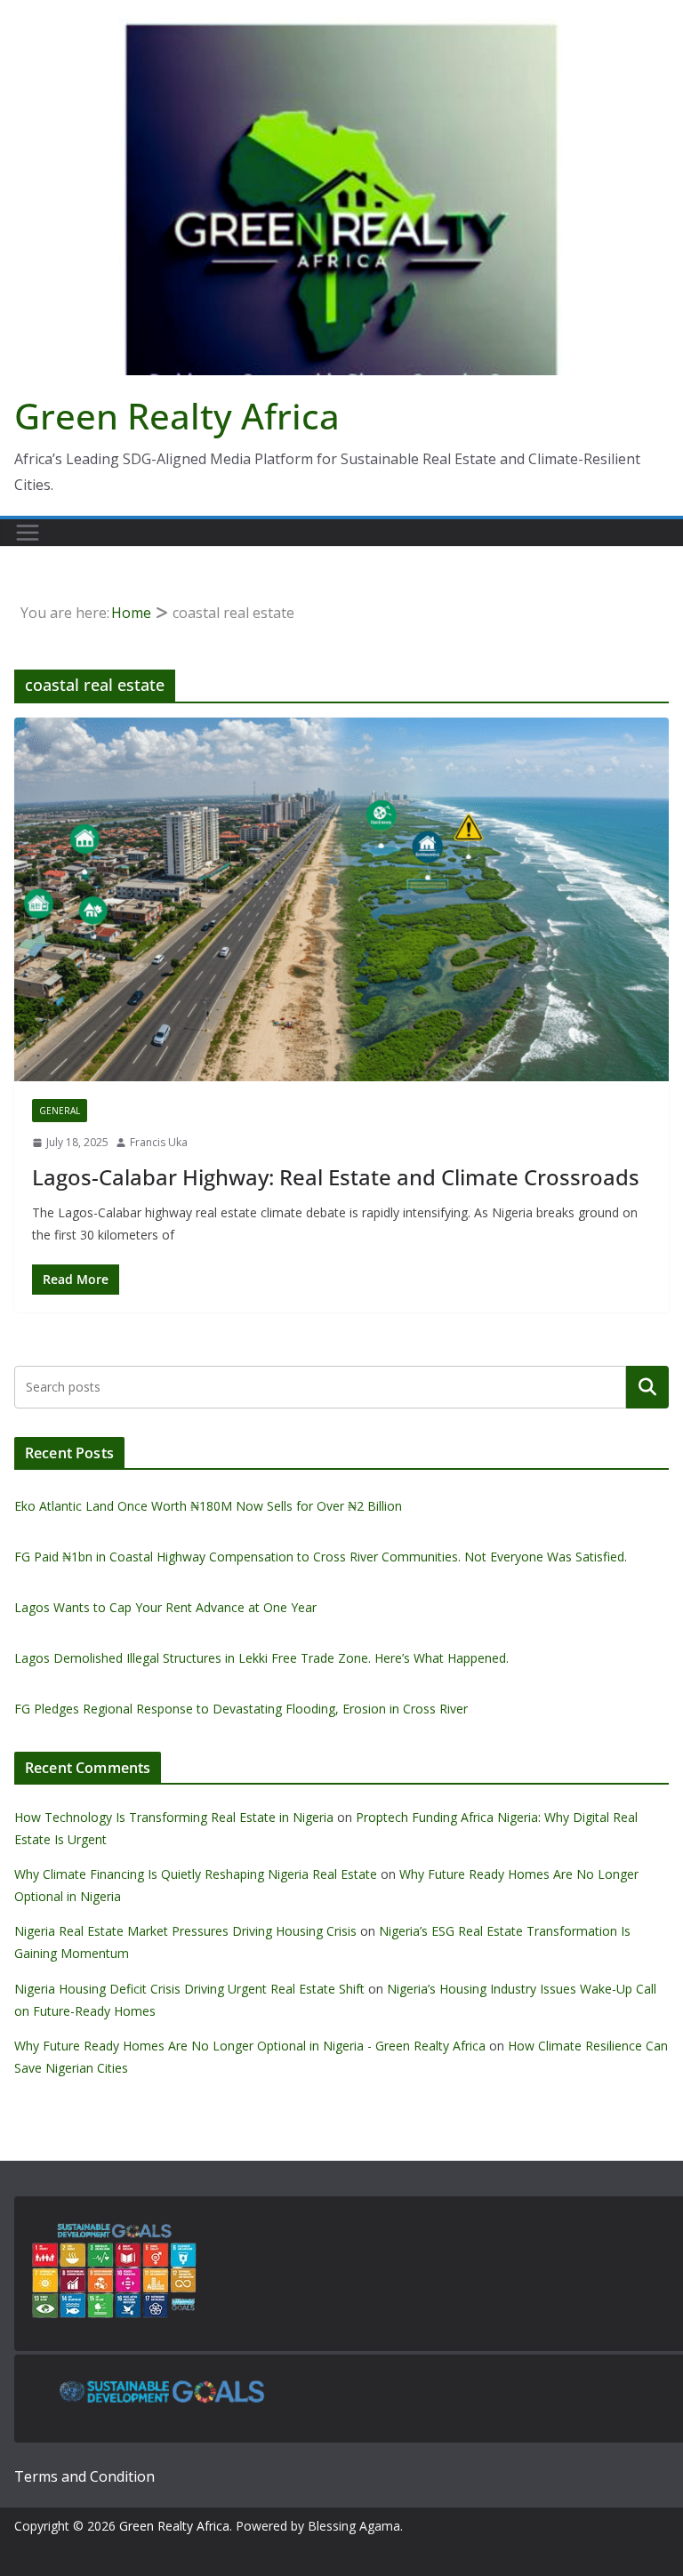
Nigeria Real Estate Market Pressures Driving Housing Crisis (185, 1931)
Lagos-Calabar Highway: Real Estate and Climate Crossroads (336, 1177)
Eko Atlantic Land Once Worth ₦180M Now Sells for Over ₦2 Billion (208, 1506)
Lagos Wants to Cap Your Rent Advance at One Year (165, 1607)
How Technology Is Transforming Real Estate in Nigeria (174, 1817)
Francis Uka (159, 1142)
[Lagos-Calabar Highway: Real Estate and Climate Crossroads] (341, 899)
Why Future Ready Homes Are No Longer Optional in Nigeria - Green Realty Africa (250, 2046)
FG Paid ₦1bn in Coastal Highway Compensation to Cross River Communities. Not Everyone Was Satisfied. (321, 1557)
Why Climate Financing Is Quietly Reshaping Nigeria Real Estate (196, 1874)
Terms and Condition (84, 2476)
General (60, 1111)
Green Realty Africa (177, 416)
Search (647, 1386)
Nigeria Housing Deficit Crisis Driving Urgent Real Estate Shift (189, 1989)
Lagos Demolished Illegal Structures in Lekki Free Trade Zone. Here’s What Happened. (261, 1658)
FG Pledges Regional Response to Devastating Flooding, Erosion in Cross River (241, 1709)
